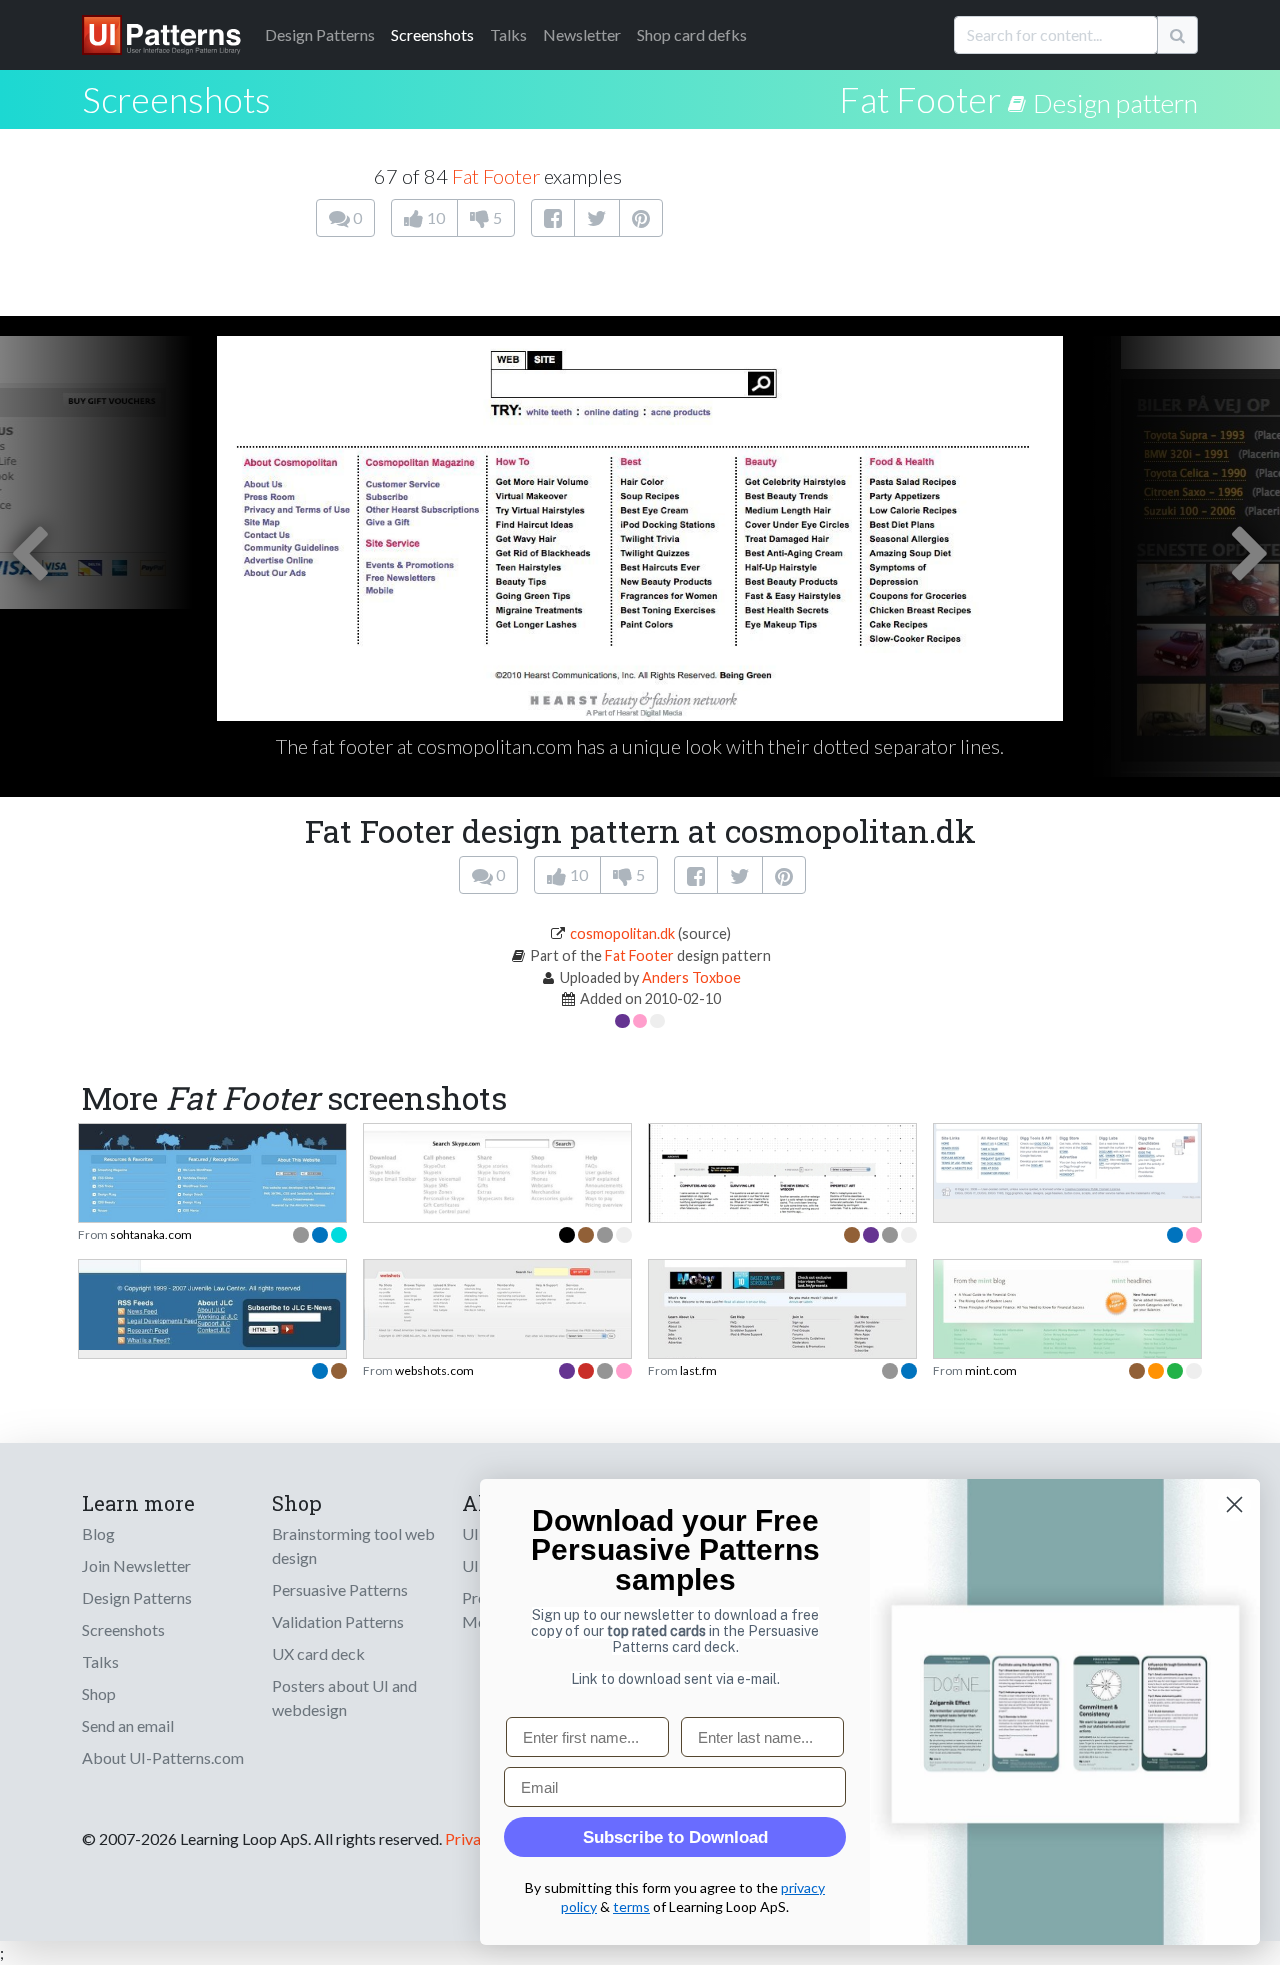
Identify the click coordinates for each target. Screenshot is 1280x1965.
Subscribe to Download (675, 1837)
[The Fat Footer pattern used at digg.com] (1067, 1158)
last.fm (698, 1370)
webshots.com (434, 1370)
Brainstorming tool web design (353, 1545)
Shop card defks (692, 34)
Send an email (128, 1725)
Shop (99, 1693)
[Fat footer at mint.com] (1067, 1325)
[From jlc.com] (212, 1302)
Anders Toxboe (691, 977)
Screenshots (432, 34)
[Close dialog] (1234, 1504)
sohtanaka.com (151, 1234)
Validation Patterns (338, 1621)
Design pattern (1115, 103)
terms (631, 1906)
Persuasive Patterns (340, 1589)
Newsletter (582, 34)
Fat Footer (920, 99)
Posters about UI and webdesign (344, 1697)
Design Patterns (137, 1597)
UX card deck (318, 1653)
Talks (508, 34)
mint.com (991, 1370)
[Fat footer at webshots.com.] (497, 1297)
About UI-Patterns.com (163, 1757)
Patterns (320, 34)
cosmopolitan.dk (622, 933)
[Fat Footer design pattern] (1020, 99)
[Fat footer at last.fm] (782, 1323)
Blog (98, 1533)
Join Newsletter (136, 1565)
